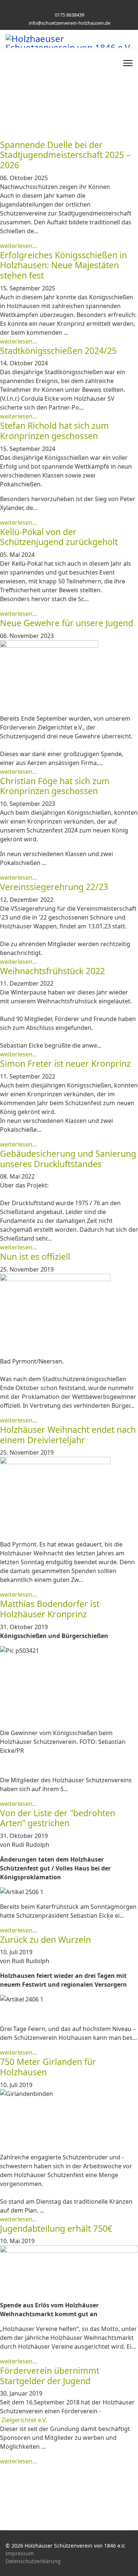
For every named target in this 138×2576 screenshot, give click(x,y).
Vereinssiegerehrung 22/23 (54, 887)
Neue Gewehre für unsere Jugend (67, 623)
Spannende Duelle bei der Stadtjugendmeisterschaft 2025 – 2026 (65, 155)
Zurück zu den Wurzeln (45, 1939)
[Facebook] (63, 7)
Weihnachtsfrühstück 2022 (52, 971)
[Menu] (128, 63)
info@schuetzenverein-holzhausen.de (70, 23)
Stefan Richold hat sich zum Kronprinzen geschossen (54, 431)
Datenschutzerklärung (33, 2561)
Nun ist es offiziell (35, 1256)
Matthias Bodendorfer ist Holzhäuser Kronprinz (50, 1609)
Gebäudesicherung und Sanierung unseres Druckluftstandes (68, 1159)
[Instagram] (75, 7)
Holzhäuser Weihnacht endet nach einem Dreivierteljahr (68, 1435)
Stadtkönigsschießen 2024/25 (58, 351)
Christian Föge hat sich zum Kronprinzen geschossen (55, 786)
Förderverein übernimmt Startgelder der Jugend (50, 2376)
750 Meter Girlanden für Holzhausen (48, 2067)
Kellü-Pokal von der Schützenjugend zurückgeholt (59, 537)
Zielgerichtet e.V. (24, 2420)
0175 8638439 (70, 15)
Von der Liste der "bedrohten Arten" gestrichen (58, 1818)
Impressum (20, 2553)
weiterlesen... (18, 246)
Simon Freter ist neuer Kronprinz (65, 1063)
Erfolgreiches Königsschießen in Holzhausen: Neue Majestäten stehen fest (63, 265)
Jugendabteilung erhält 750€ (56, 2228)
